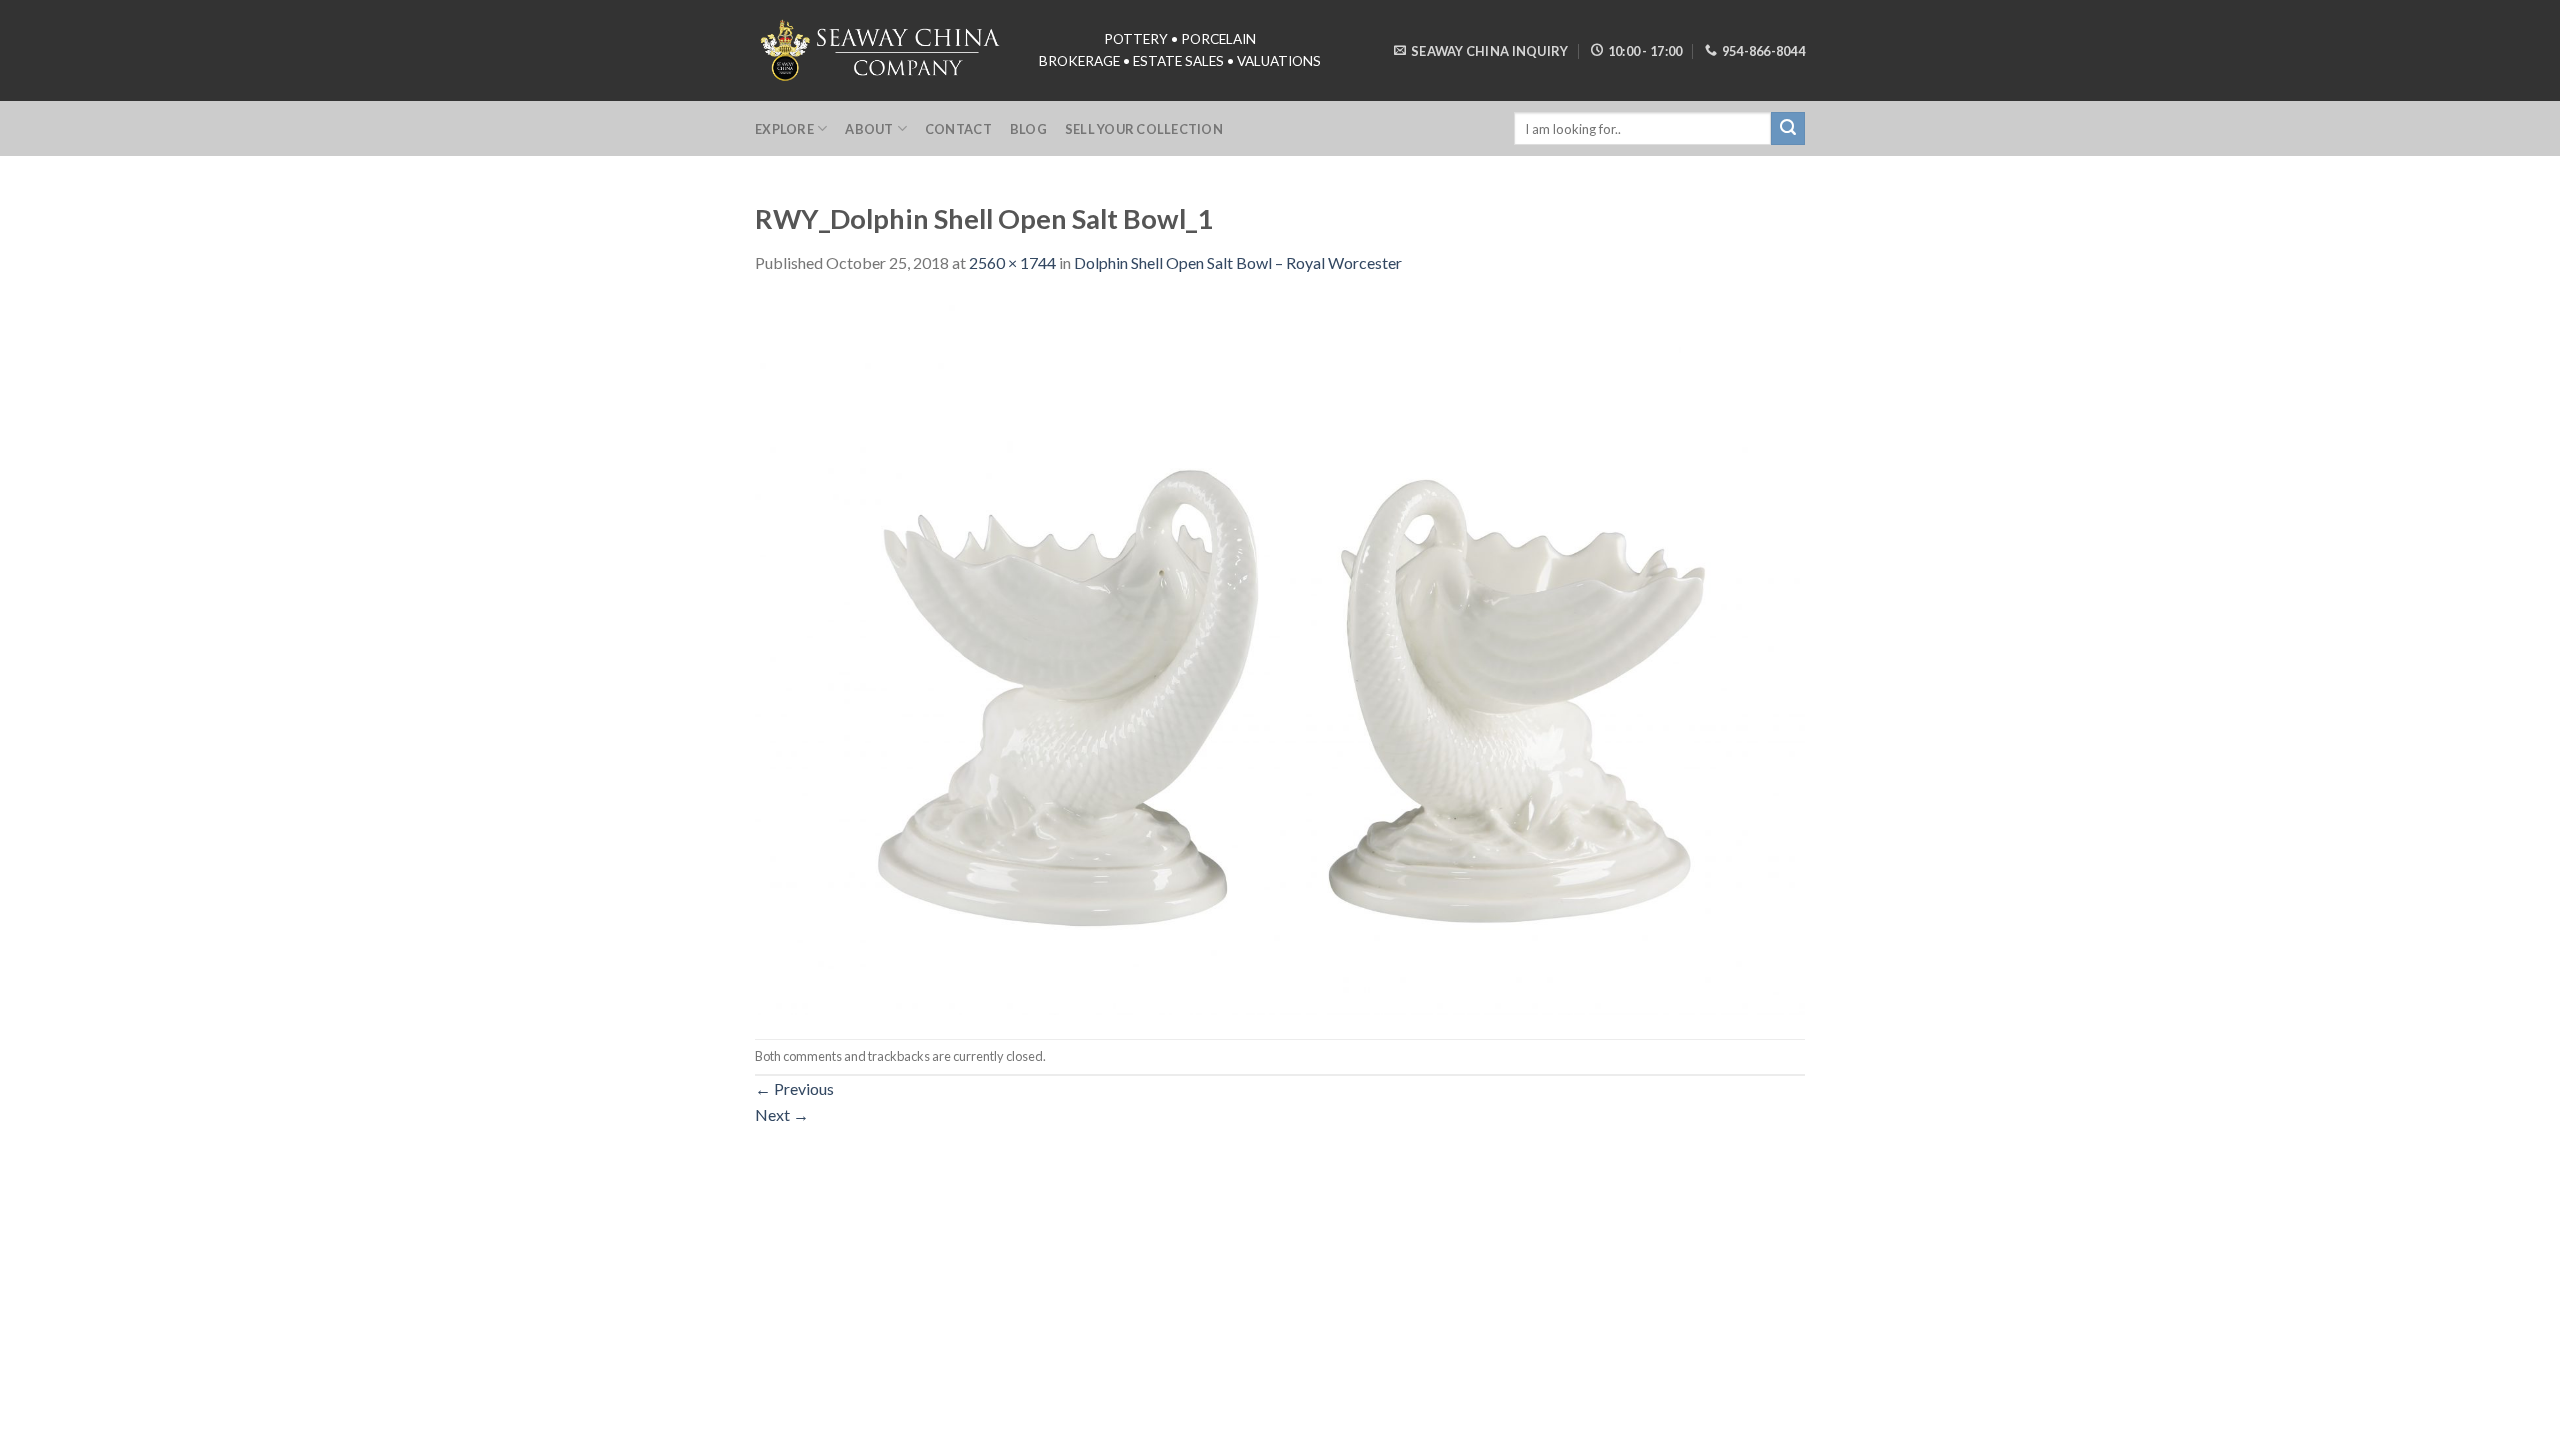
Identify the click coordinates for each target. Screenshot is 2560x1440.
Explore (784, 129)
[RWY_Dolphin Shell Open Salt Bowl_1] (1280, 654)
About (869, 129)
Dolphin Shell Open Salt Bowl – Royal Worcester (1238, 262)
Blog (1028, 129)
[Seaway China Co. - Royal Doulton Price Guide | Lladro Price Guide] (882, 50)
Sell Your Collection (1144, 129)
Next (782, 1114)
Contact (958, 129)
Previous (794, 1088)
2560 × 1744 (1012, 262)
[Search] (1788, 129)
